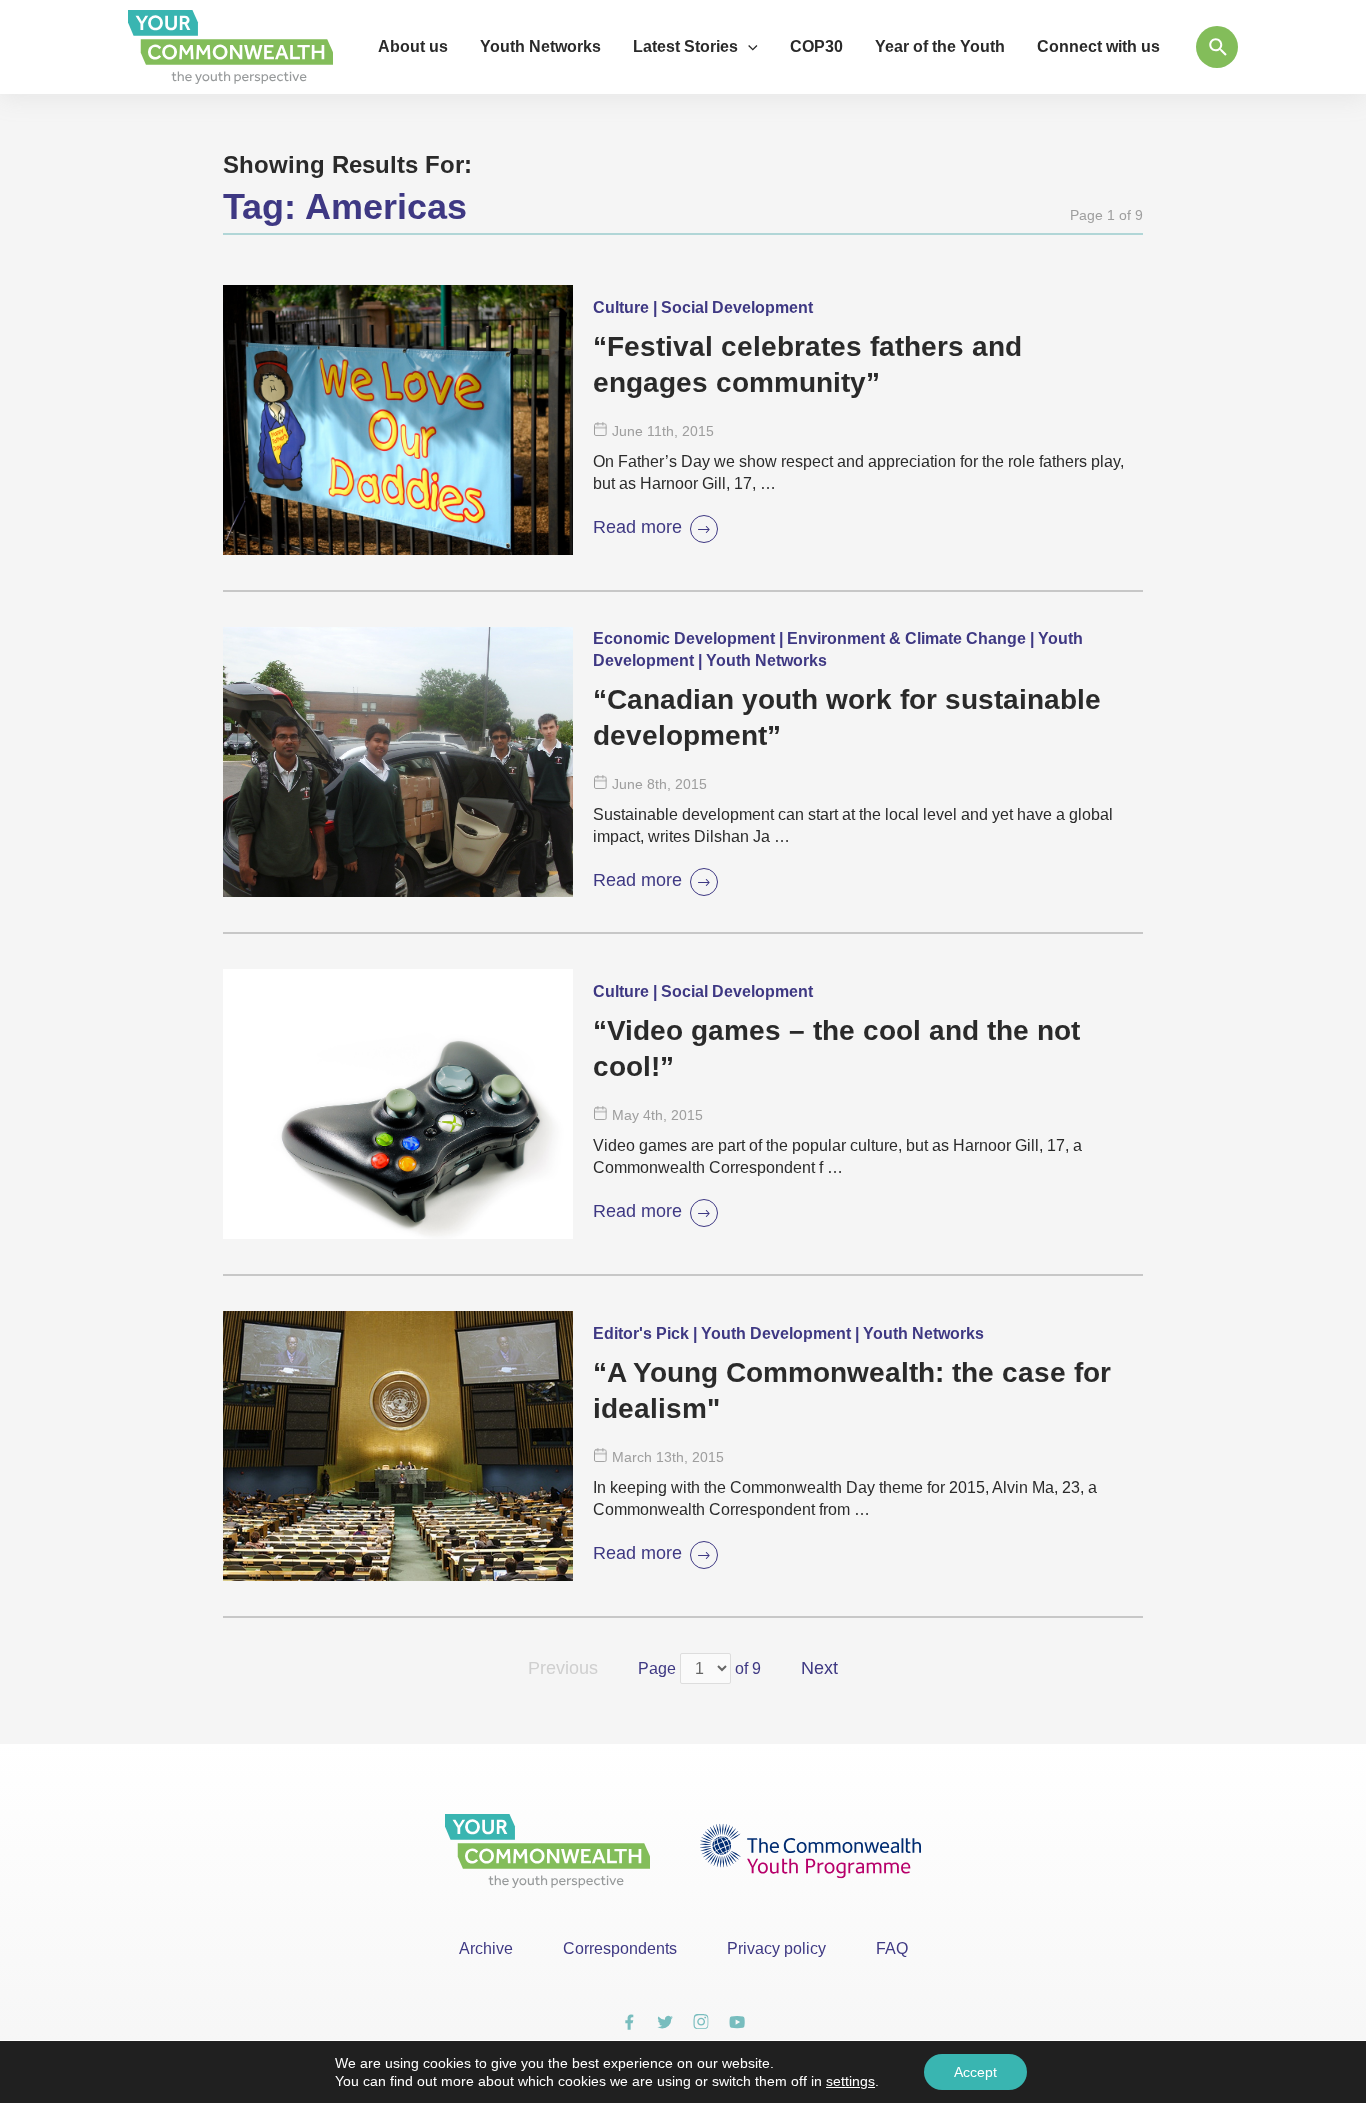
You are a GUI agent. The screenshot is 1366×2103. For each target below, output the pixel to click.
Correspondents (620, 1948)
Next (819, 1668)
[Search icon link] (1217, 47)
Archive (486, 1948)
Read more (637, 527)
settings (850, 2081)
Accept (975, 2072)
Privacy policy (776, 1948)
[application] (748, 47)
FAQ (892, 1948)
